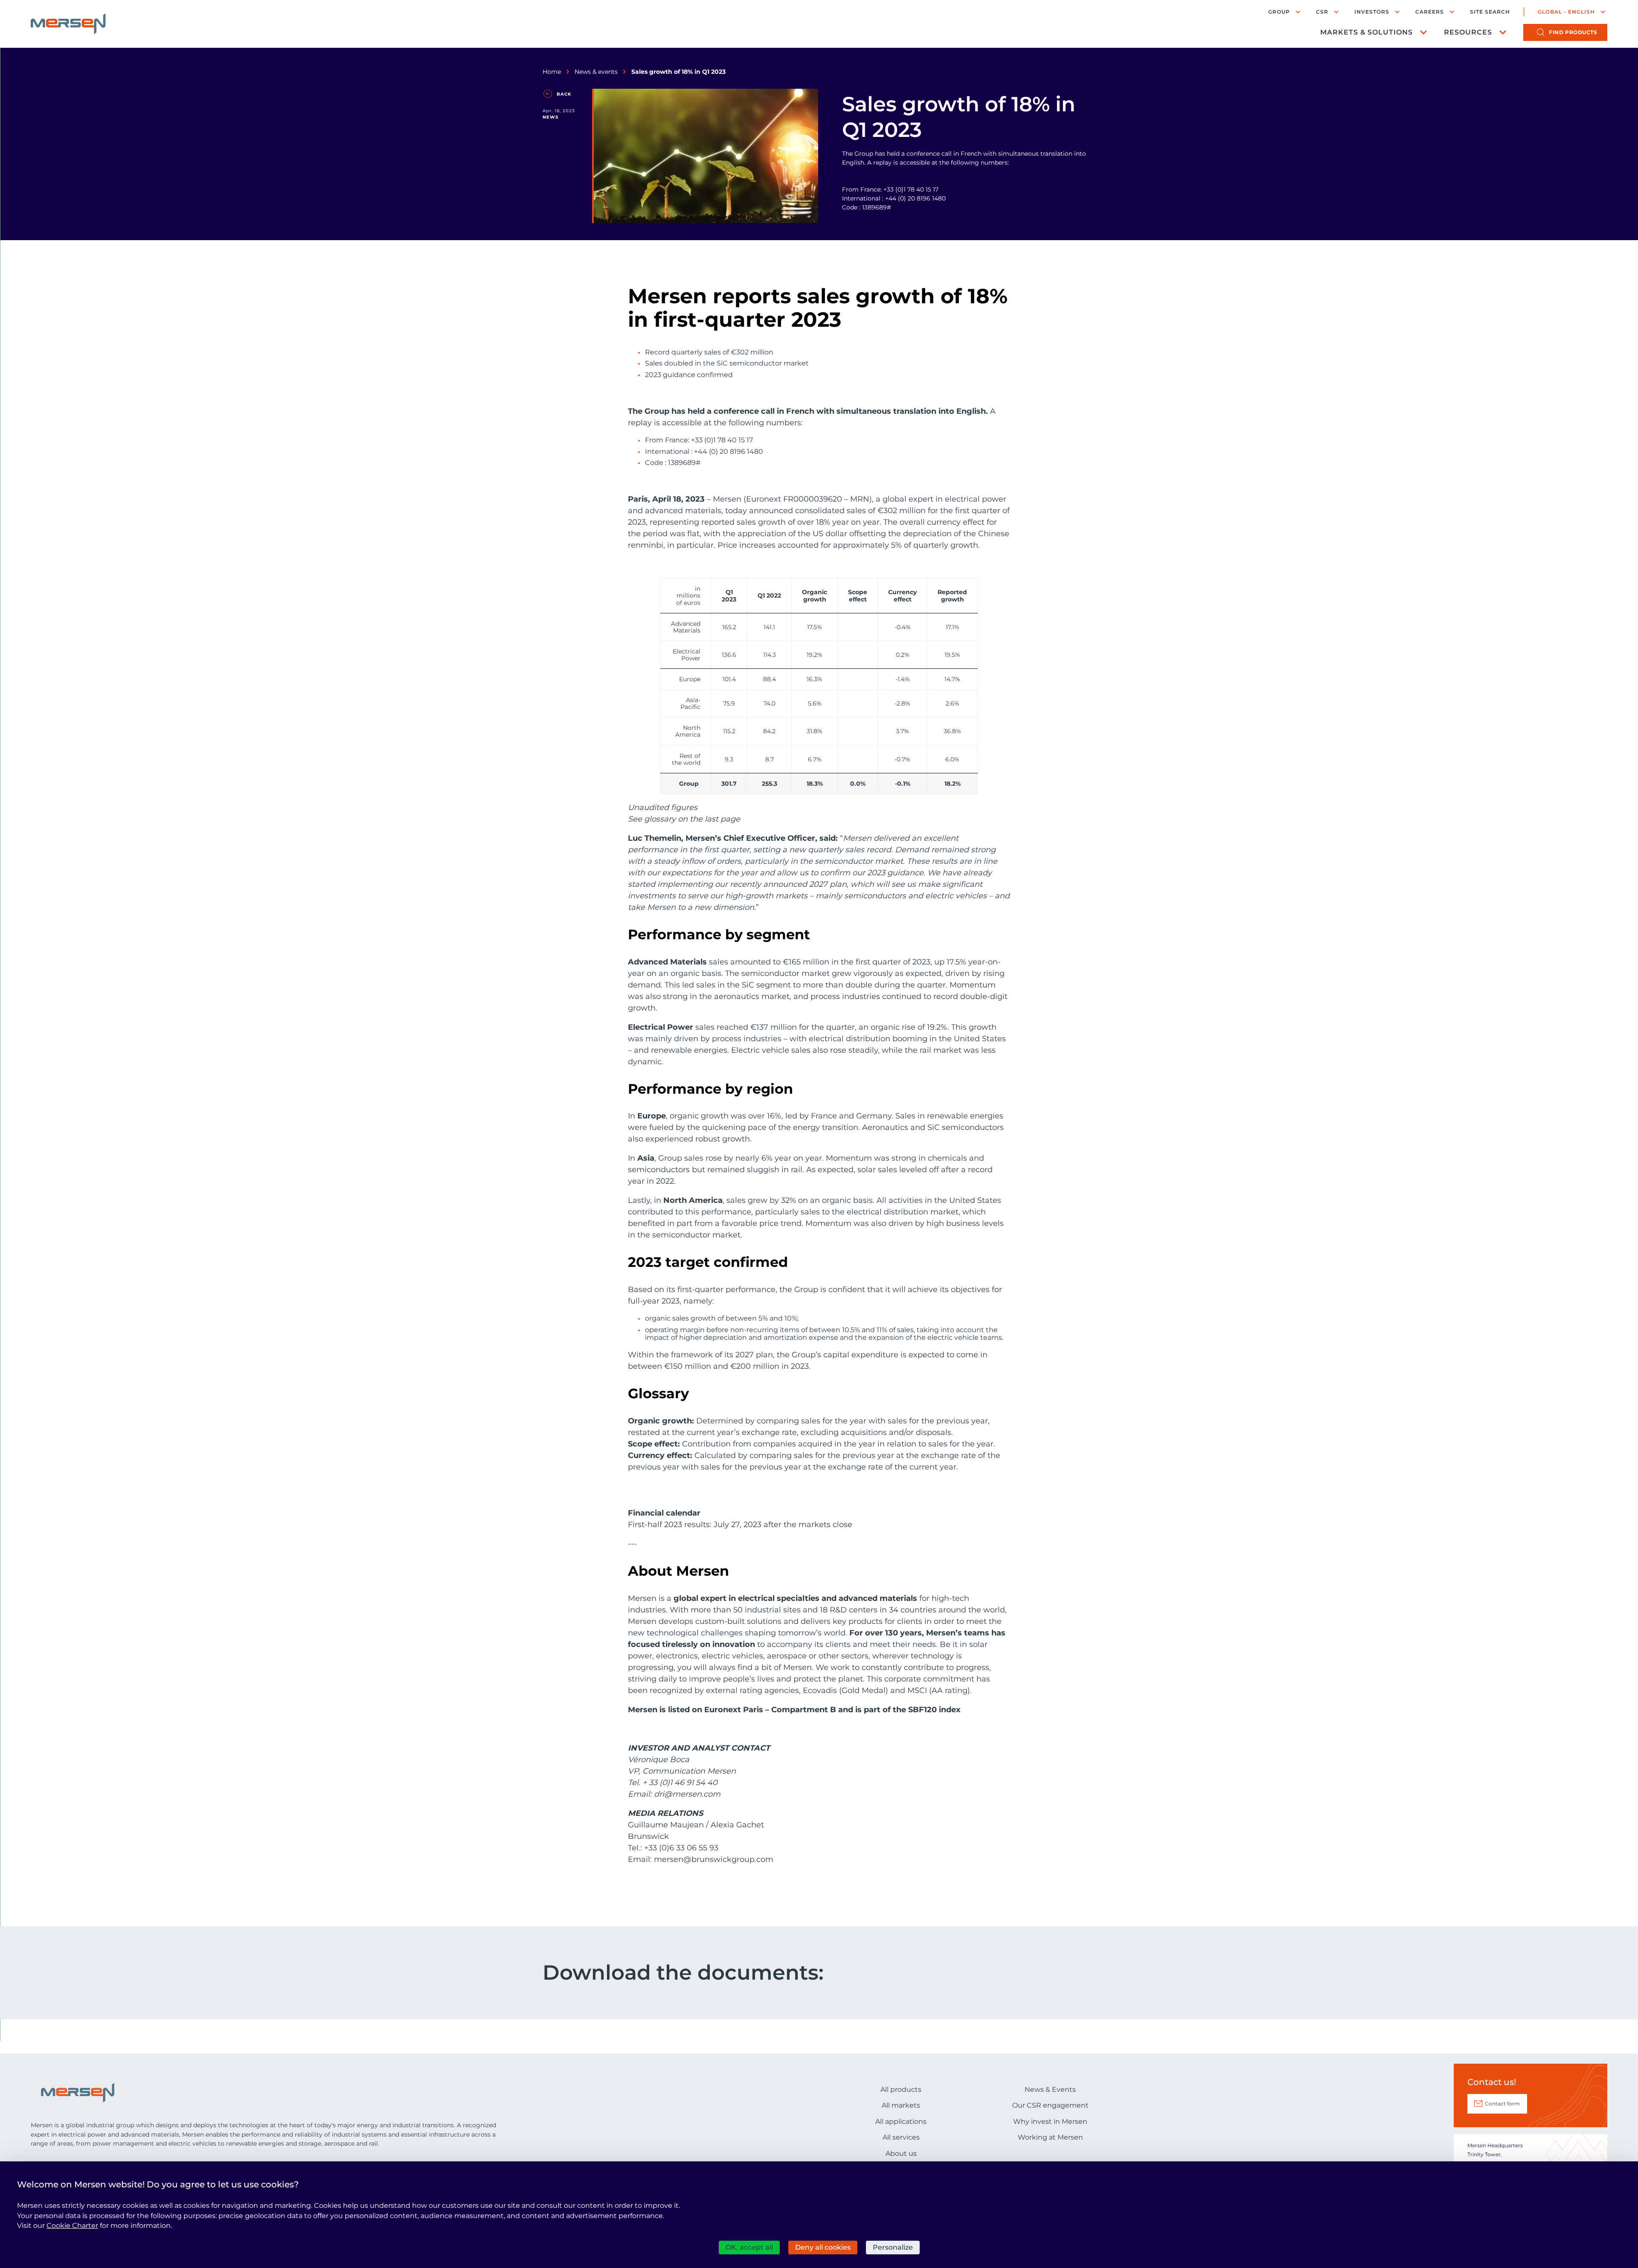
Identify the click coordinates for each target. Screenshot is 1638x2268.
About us (901, 2153)
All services (901, 2137)
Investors (1372, 12)
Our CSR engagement (1050, 2105)
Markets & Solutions (1366, 32)
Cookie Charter (72, 2226)
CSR (1322, 12)
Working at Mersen (1050, 2137)
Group (1279, 12)
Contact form (1502, 2104)
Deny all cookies (823, 2247)
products (1573, 32)
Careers (1430, 12)
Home (552, 72)
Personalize (893, 2247)
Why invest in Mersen (1050, 2121)
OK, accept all (749, 2247)
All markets (901, 2105)
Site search (1490, 12)
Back (564, 94)
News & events (596, 72)
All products (901, 2089)
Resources (1468, 32)
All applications (901, 2121)
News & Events (1050, 2089)
